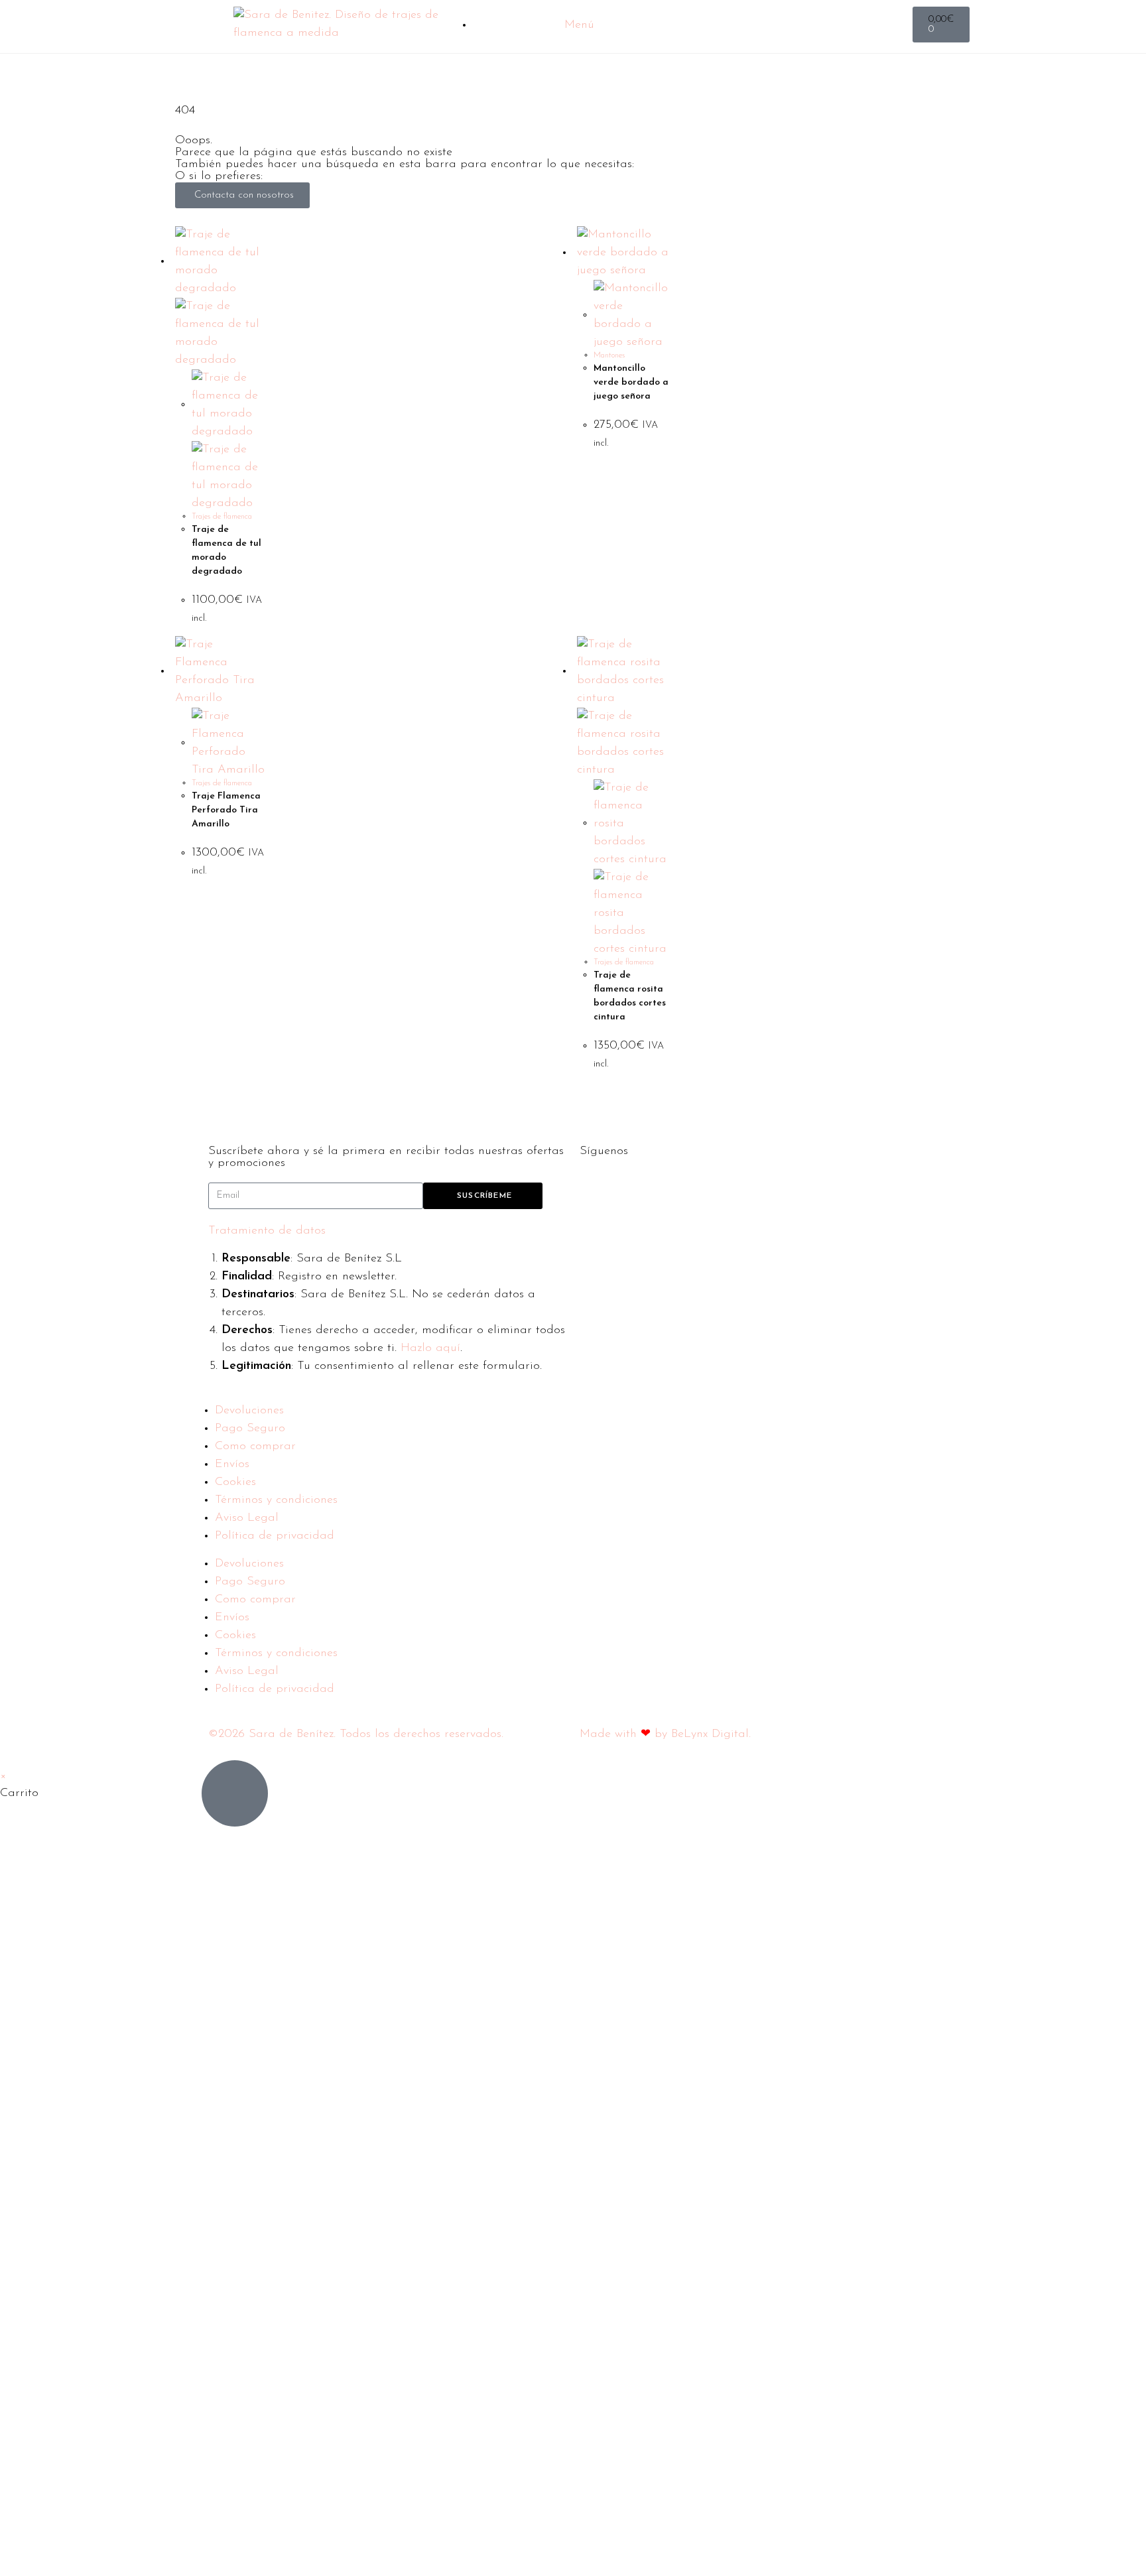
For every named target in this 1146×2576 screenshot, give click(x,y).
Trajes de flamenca (222, 517)
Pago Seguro (250, 1429)
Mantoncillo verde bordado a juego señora (631, 382)
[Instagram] (633, 1187)
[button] (387, 1231)
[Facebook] (596, 1187)
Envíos (232, 1464)
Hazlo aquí (430, 1348)
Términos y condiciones (276, 1500)
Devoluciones (249, 1411)
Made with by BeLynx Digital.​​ (665, 1734)
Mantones (609, 355)
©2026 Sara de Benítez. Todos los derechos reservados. (356, 1734)
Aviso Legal (247, 1518)
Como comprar (255, 1447)
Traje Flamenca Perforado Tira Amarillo (226, 810)
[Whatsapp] (670, 1187)
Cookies (235, 1482)
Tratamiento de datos (267, 1231)
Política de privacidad (275, 1536)
